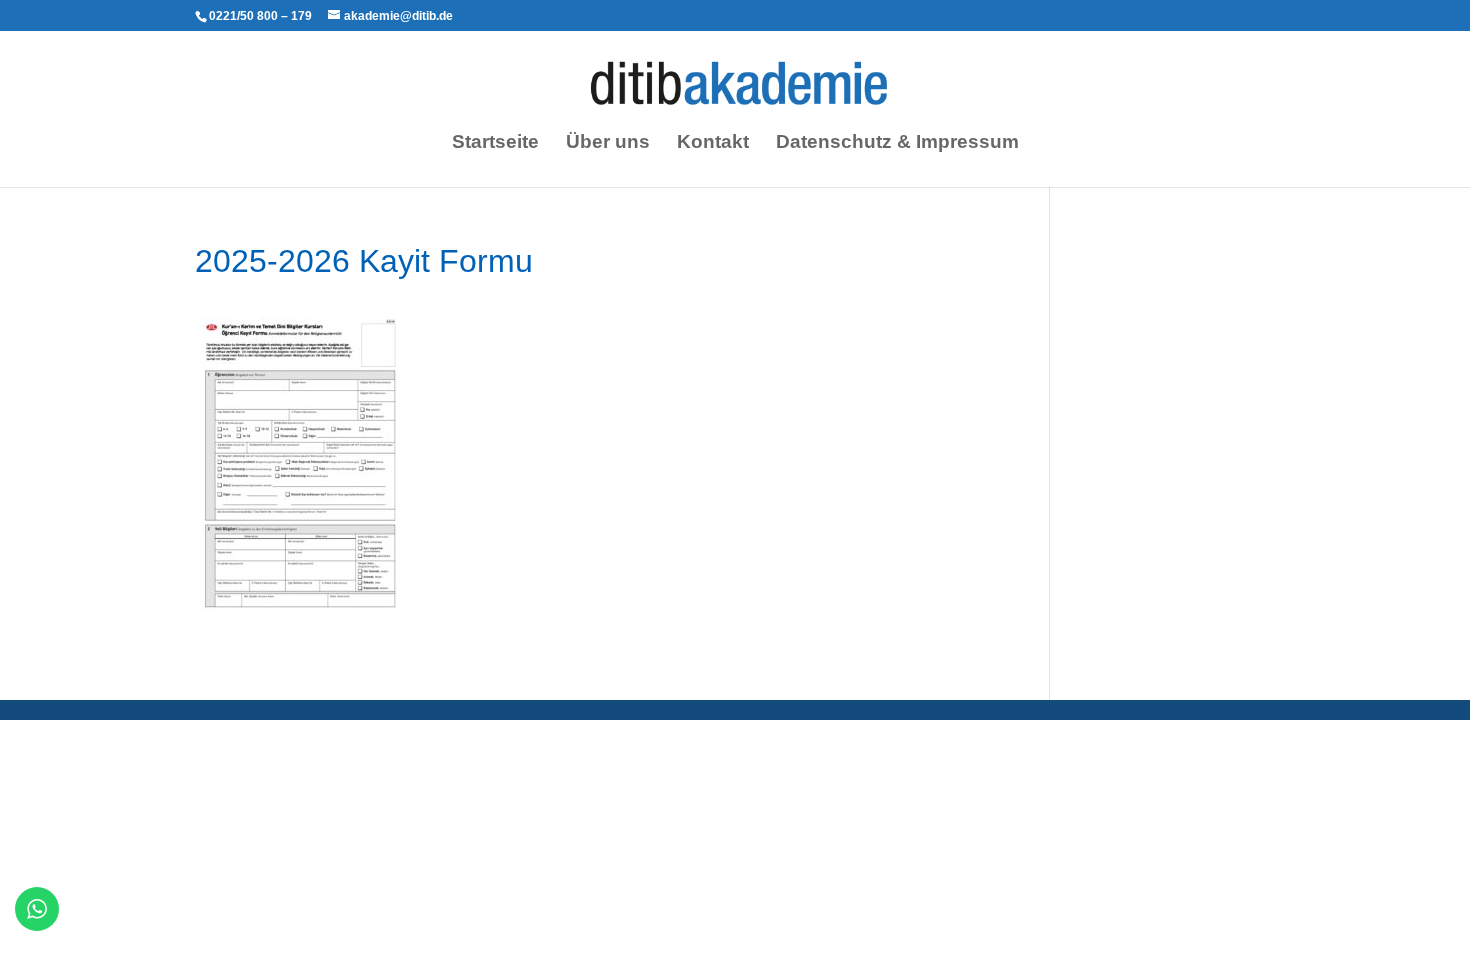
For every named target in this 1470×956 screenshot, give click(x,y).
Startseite (495, 143)
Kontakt (713, 143)
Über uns (608, 143)
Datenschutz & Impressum (897, 143)
